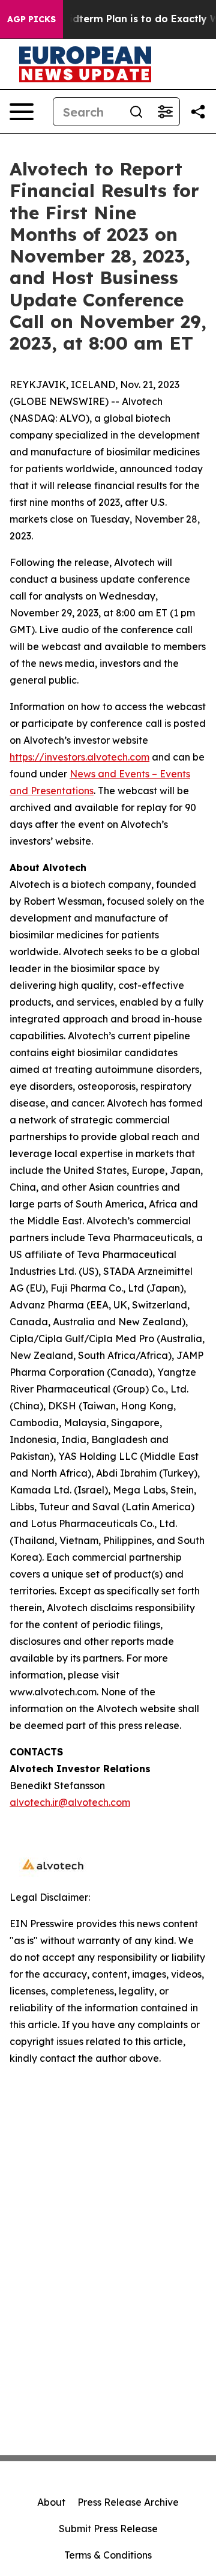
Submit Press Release (108, 2529)
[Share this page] (198, 112)
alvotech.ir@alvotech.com (70, 1802)
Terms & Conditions (108, 2555)
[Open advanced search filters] (165, 112)
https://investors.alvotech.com (79, 757)
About (51, 2502)
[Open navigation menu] (22, 112)
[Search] (136, 112)
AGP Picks (31, 19)
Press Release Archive (128, 2502)
